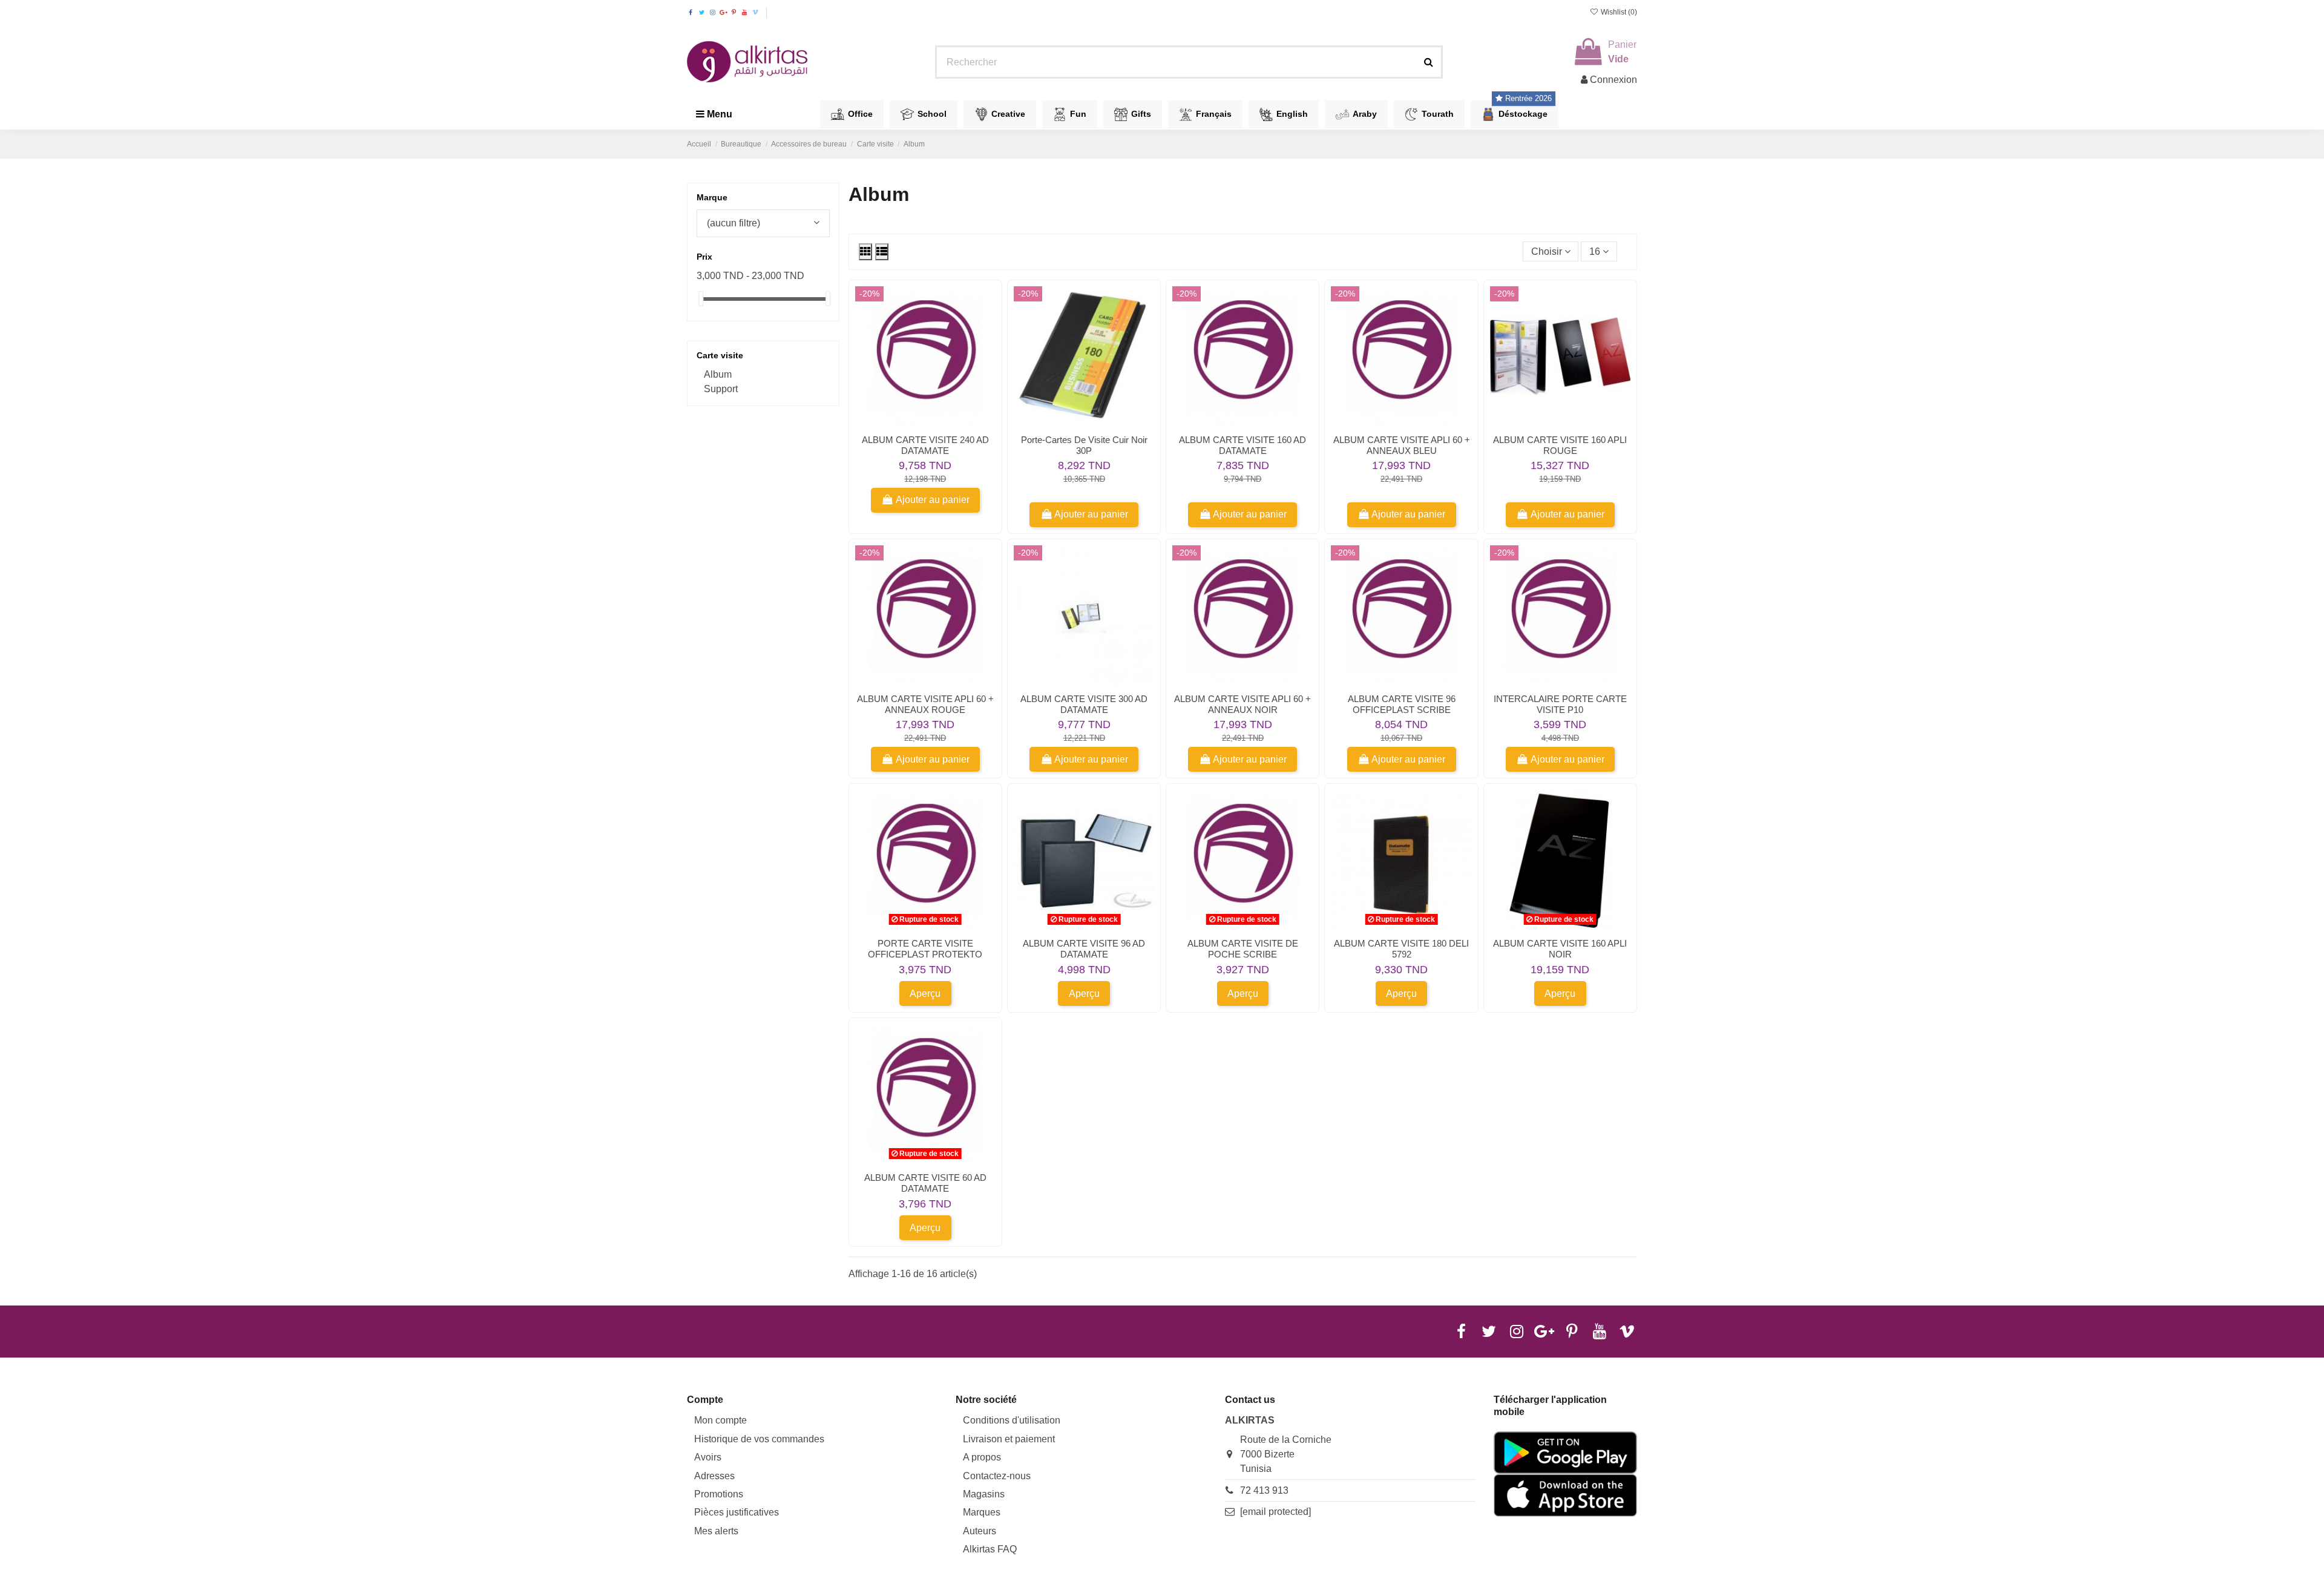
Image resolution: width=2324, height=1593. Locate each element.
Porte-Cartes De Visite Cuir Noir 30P (1084, 445)
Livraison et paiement (1009, 1439)
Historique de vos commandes (759, 1439)
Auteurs (980, 1531)
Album (718, 374)
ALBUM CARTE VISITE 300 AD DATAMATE (1084, 704)
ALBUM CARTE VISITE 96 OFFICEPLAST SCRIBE (1402, 704)
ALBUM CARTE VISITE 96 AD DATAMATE (1084, 949)
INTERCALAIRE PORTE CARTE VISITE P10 (1560, 704)
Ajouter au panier (933, 500)
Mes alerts (716, 1531)
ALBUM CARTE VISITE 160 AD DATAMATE (1242, 445)
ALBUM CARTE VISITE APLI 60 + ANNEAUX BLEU (1402, 445)
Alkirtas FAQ (990, 1549)
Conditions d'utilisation (1012, 1420)
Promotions (719, 1494)
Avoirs (708, 1457)
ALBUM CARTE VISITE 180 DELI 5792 (1401, 949)
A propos (982, 1457)
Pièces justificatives (737, 1512)
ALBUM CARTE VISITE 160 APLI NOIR (1560, 949)
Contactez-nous (997, 1476)
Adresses (714, 1476)
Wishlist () (1618, 12)
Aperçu (925, 994)
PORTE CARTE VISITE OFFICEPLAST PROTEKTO (925, 949)
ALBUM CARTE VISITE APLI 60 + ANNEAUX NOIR (1242, 704)
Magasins (984, 1494)
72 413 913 (1264, 1490)
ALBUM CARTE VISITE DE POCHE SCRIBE (1243, 949)
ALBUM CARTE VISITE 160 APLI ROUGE (1560, 445)
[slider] (701, 299)
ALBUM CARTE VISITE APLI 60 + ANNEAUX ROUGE (925, 704)
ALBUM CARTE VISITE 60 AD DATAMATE (925, 1183)
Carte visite (720, 355)
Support (721, 389)
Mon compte (721, 1420)
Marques (982, 1512)
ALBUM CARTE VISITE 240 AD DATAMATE (925, 445)
